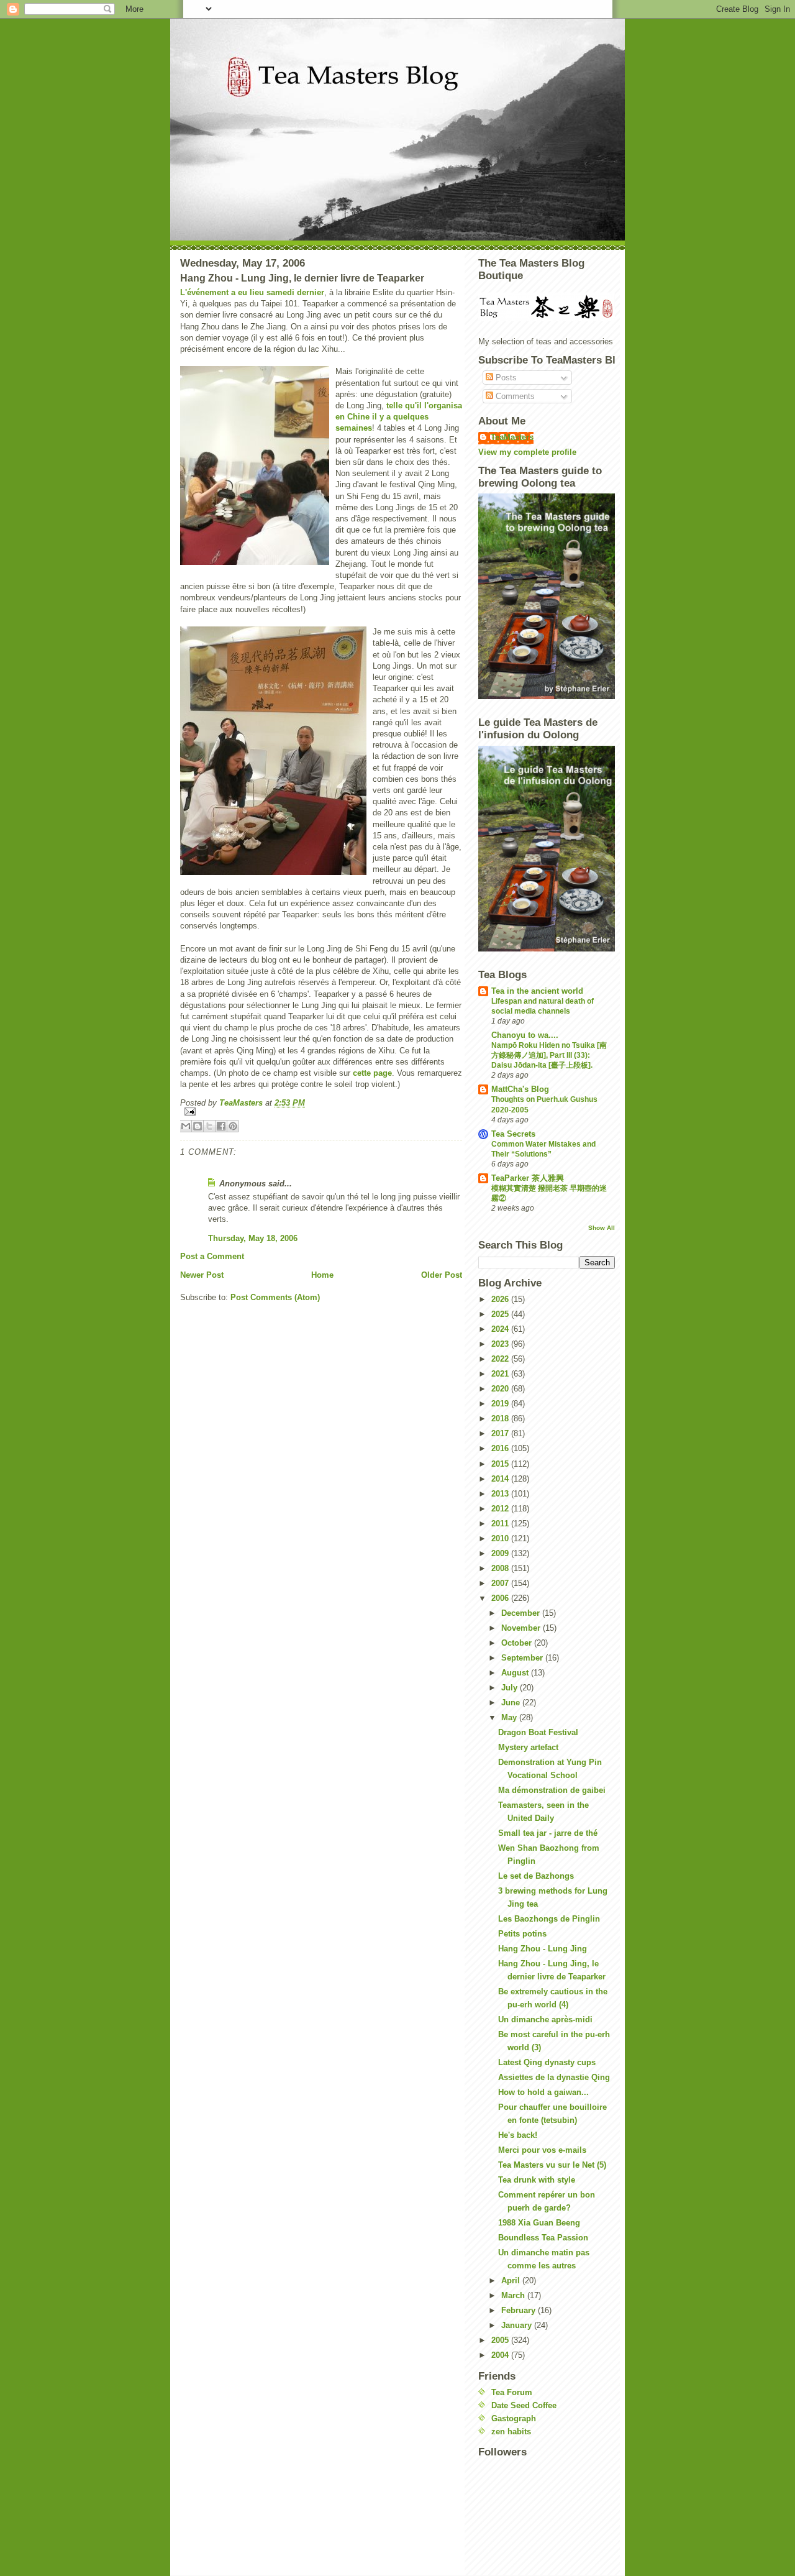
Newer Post (202, 1275)
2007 (501, 1583)
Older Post (442, 1275)
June (512, 1703)
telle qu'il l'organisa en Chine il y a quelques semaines (399, 417)
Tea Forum (512, 2392)
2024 (501, 1329)
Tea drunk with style (537, 2180)
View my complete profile (527, 452)
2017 (501, 1433)
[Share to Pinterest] (233, 1126)
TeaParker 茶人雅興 (528, 1178)
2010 (501, 1538)
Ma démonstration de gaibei (552, 1790)
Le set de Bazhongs (536, 1876)
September (523, 1658)
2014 (501, 1479)
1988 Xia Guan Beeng (539, 2223)
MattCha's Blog (520, 1089)
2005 (501, 2340)
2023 (501, 1344)
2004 (501, 2355)
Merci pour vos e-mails (542, 2150)
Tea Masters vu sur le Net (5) (552, 2165)
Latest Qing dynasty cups (547, 2062)
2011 (501, 1524)
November (522, 1628)
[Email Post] (321, 1112)
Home (322, 1275)
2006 (501, 1598)
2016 (501, 1448)
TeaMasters (512, 437)
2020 (501, 1389)
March (514, 2295)
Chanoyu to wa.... (525, 1035)
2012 (501, 1509)
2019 (501, 1404)
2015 (501, 1464)
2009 (501, 1553)
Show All (602, 1228)
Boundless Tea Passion (543, 2238)
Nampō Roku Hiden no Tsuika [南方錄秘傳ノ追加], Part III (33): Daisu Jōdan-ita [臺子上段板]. (549, 1055)
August (516, 1673)
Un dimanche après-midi (545, 2019)
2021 (501, 1374)
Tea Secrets (513, 1134)
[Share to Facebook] (221, 1126)
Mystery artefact (528, 1747)
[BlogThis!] (198, 1126)
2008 (501, 1568)
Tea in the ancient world (537, 991)
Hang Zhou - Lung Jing (543, 1949)
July (511, 1688)
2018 (501, 1419)
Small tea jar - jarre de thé (548, 1833)
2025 (501, 1314)
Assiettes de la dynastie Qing (554, 2077)
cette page (372, 1073)
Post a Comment (212, 1256)
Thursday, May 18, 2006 (253, 1238)
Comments (514, 396)
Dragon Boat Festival (538, 1732)
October (518, 1643)
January (518, 2325)
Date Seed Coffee (524, 2405)
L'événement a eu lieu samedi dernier (252, 292)
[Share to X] (209, 1126)
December (522, 1613)
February (520, 2310)
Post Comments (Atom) (275, 1297)
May (510, 1717)
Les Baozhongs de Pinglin (549, 1919)
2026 (501, 1299)
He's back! (518, 2135)
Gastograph (514, 2418)
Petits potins (522, 1934)
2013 (501, 1494)
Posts (505, 378)
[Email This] (186, 1126)
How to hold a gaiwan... (543, 2092)
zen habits (511, 2432)
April (512, 2280)
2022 (501, 1359)
